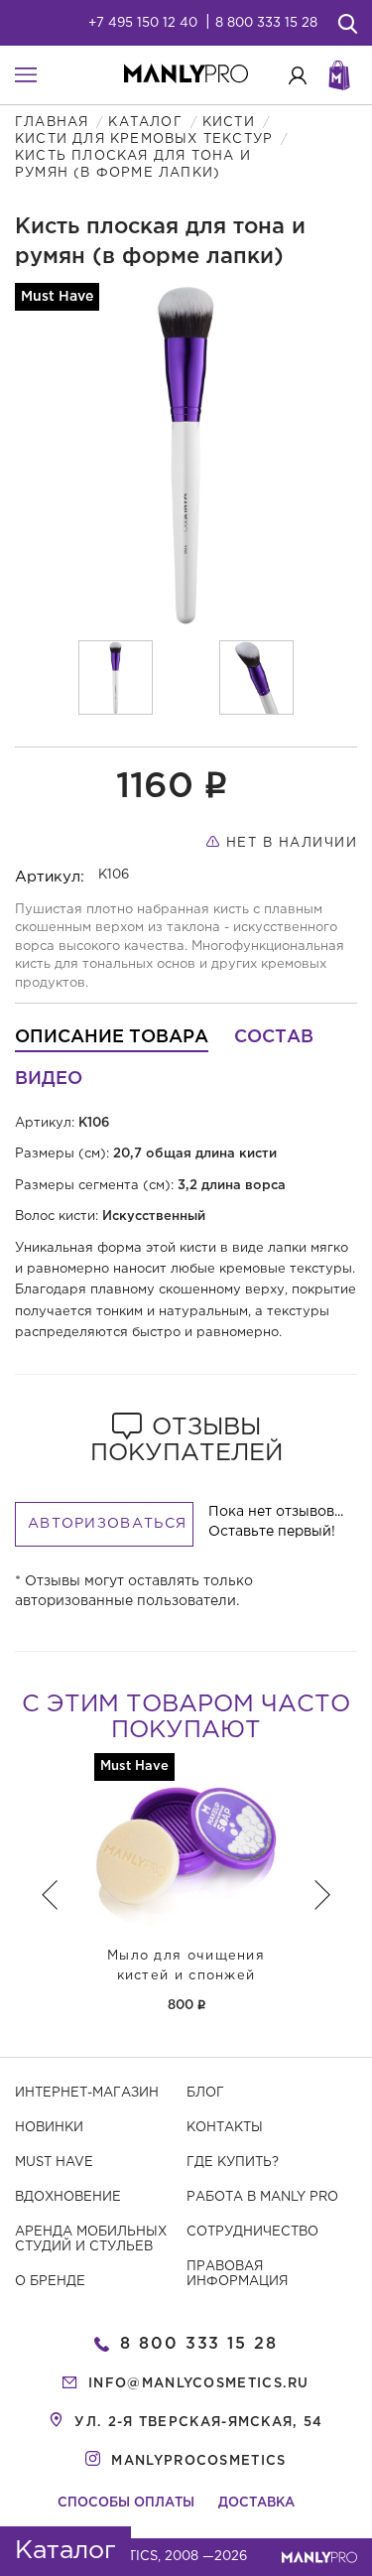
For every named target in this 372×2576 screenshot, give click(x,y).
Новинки (49, 2128)
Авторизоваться (107, 1524)
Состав (274, 1037)
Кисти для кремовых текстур (144, 139)
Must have (54, 2163)
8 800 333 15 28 (266, 23)
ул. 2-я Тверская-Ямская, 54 (198, 2423)
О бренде (50, 2282)
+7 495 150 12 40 (143, 23)
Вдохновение (68, 2197)
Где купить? (233, 2163)
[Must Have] (186, 1845)
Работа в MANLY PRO (262, 2197)
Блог (205, 2093)
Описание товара (112, 1037)
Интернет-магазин (87, 2093)
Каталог (145, 123)
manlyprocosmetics (198, 2461)
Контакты (225, 2128)
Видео (49, 1079)
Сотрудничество (252, 2232)
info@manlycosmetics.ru (199, 2384)
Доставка (256, 2503)
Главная (52, 123)
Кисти (229, 123)
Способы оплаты (126, 2503)
